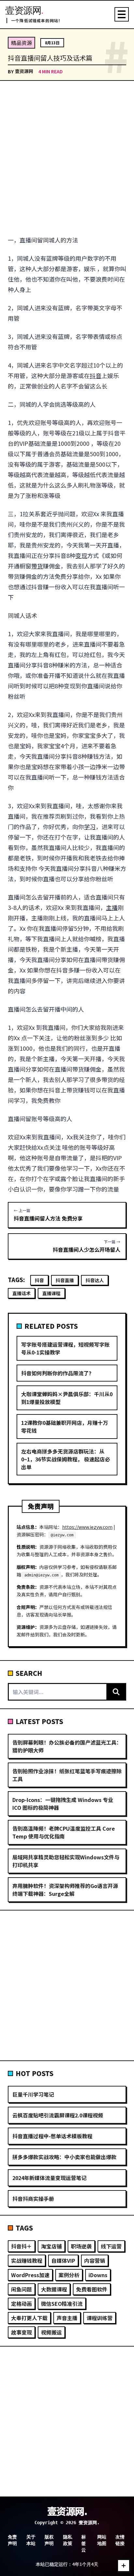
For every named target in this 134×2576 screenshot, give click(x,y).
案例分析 (69, 2275)
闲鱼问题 (21, 2289)
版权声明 (49, 2540)
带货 (37, 566)
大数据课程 (54, 2289)
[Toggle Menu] (122, 14)
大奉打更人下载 (29, 2318)
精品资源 (21, 43)
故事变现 (21, 2332)
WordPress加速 (30, 2275)
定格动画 (21, 2304)
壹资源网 (24, 71)
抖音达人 (95, 1280)
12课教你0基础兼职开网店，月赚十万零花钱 (65, 1427)
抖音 (96, 375)
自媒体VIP (63, 2261)
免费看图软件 (92, 2289)
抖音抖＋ (21, 2246)
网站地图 (102, 2540)
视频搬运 (51, 2332)
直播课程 (51, 1293)
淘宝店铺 (51, 2246)
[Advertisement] (67, 158)
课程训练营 (100, 2318)
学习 (90, 827)
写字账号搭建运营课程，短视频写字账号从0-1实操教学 (65, 1348)
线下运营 (111, 2246)
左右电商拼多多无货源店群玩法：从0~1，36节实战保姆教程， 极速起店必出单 (66, 1459)
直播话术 (21, 1293)
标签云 (84, 2543)
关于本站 (31, 2540)
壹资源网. (67, 2511)
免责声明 (12, 2540)
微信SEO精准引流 (62, 2304)
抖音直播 (65, 1280)
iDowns (98, 2275)
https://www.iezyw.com (87, 1527)
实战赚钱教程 (27, 2261)
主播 (112, 907)
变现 (81, 555)
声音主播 (67, 2318)
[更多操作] (124, 2566)
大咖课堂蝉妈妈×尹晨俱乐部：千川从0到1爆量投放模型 (67, 1398)
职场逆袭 (81, 2246)
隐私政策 (68, 2540)
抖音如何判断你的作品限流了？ (58, 1373)
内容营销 (95, 2261)
